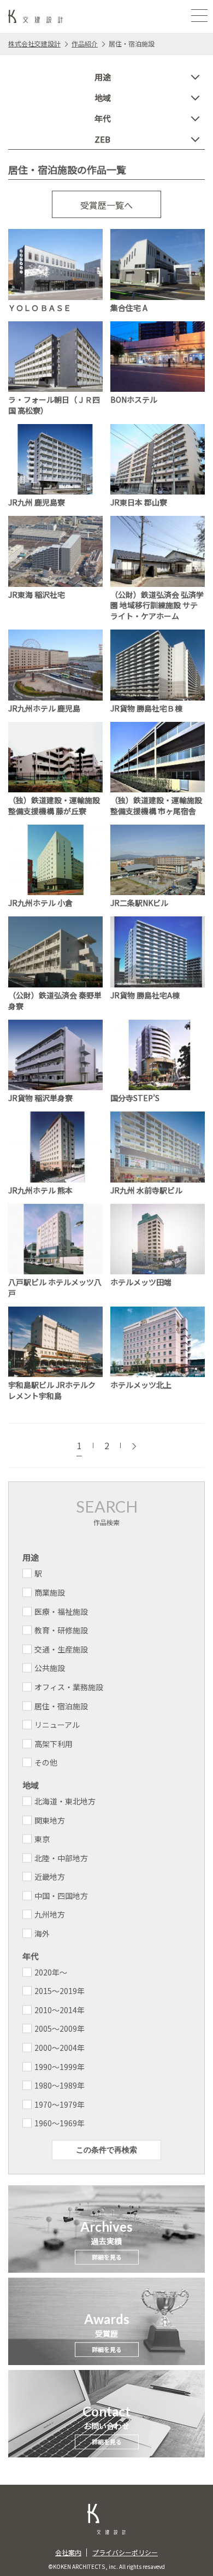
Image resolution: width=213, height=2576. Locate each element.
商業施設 (50, 1592)
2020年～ (51, 1972)
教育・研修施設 (61, 1630)
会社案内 (68, 2552)
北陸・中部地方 (61, 1858)
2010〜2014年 (60, 2010)
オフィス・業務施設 (69, 1687)
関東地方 (50, 1820)
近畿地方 (50, 1877)
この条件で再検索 (106, 2150)
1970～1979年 (60, 2104)
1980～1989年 (60, 2085)
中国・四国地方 (61, 1896)
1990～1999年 (60, 2067)
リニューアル (57, 1725)
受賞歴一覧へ (106, 205)
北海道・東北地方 (65, 1801)
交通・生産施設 (61, 1649)
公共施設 (50, 1668)
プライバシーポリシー (125, 2552)
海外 (42, 1933)
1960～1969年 (60, 2123)
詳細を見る (107, 2257)
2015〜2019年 (60, 1991)
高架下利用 (54, 1744)
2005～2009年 (60, 2028)
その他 (46, 1762)
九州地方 (50, 1914)
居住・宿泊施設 (61, 1706)
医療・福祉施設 (61, 1612)
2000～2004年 (60, 2048)
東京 (42, 1839)
